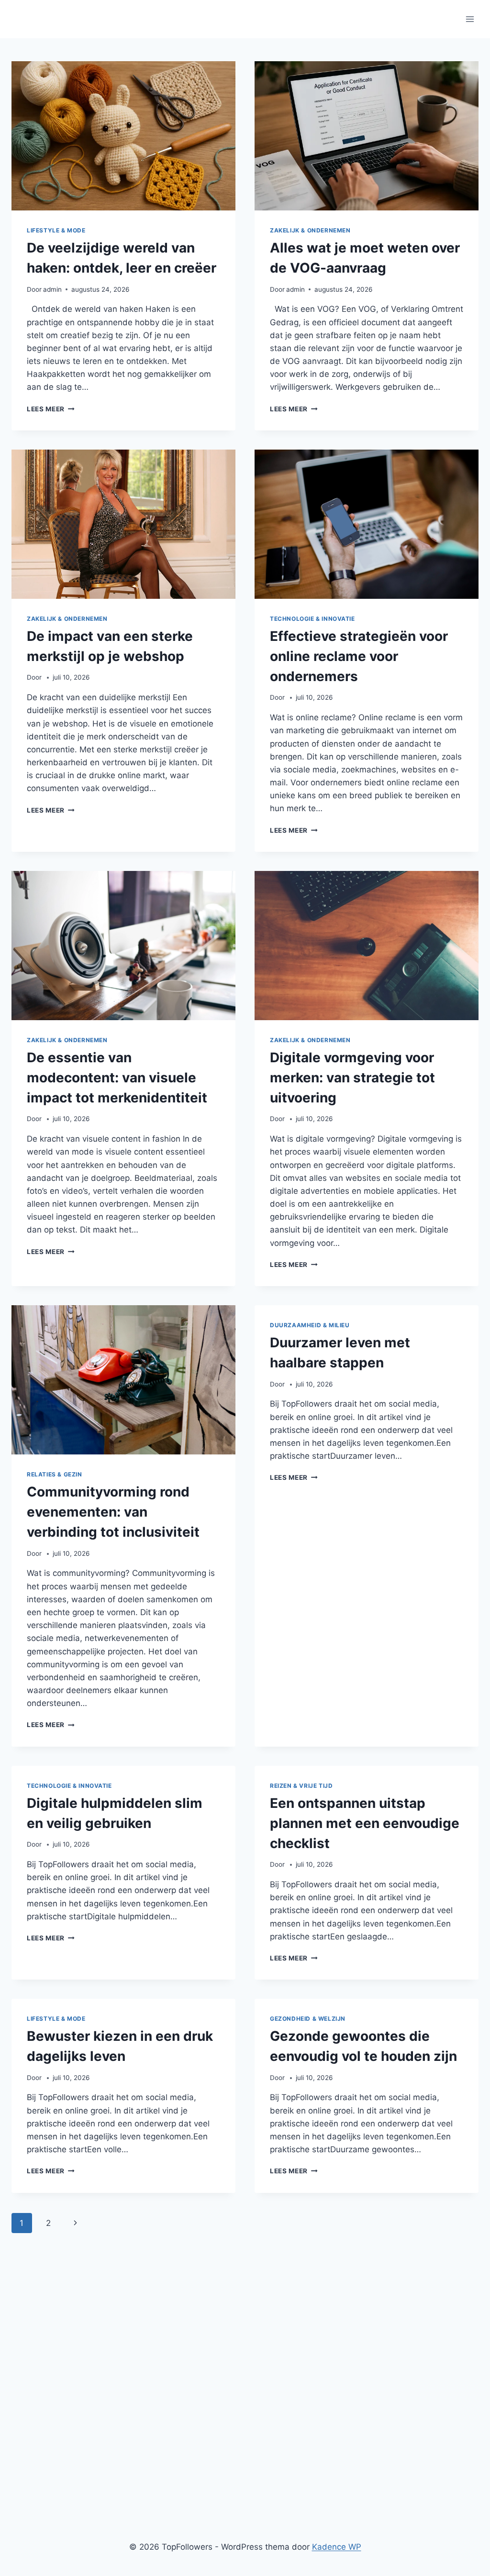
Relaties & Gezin (55, 1474)
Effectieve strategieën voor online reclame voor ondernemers (359, 656)
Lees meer (51, 409)
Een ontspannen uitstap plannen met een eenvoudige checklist (365, 1823)
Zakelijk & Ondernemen (310, 230)
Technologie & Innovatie (312, 619)
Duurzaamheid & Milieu (310, 1325)
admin (52, 289)
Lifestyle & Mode (56, 230)
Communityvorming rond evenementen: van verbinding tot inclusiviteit (113, 1512)
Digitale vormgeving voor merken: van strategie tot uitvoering (352, 1078)
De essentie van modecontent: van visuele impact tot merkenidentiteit (117, 1078)
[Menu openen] (470, 19)
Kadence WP (337, 2547)
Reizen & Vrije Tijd (301, 1786)
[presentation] (123, 136)
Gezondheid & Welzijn (308, 2019)
